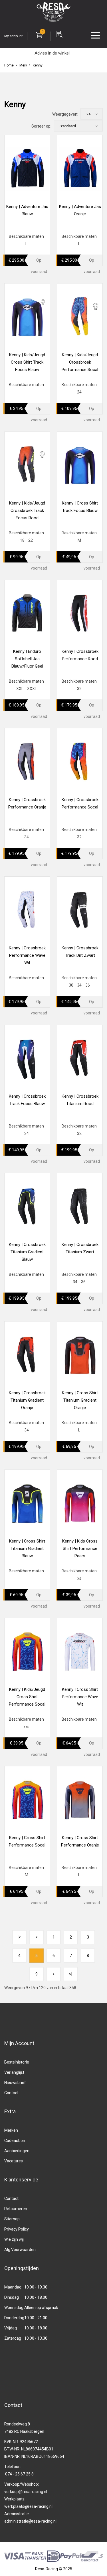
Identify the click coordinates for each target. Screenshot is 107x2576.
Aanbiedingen (17, 2151)
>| (71, 1974)
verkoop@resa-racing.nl (26, 2492)
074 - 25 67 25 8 (19, 2474)
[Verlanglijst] (51, 260)
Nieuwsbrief (15, 2083)
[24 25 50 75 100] (92, 114)
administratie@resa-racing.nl (30, 2521)
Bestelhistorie (17, 2062)
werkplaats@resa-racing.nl (28, 2506)
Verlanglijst (14, 2072)
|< (19, 1937)
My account (14, 36)
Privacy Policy (17, 2229)
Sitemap (12, 2219)
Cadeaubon (15, 2141)
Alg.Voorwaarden (20, 2250)
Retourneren (16, 2209)
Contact (11, 2093)
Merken (11, 2130)
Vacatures (14, 2161)
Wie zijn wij (14, 2239)
